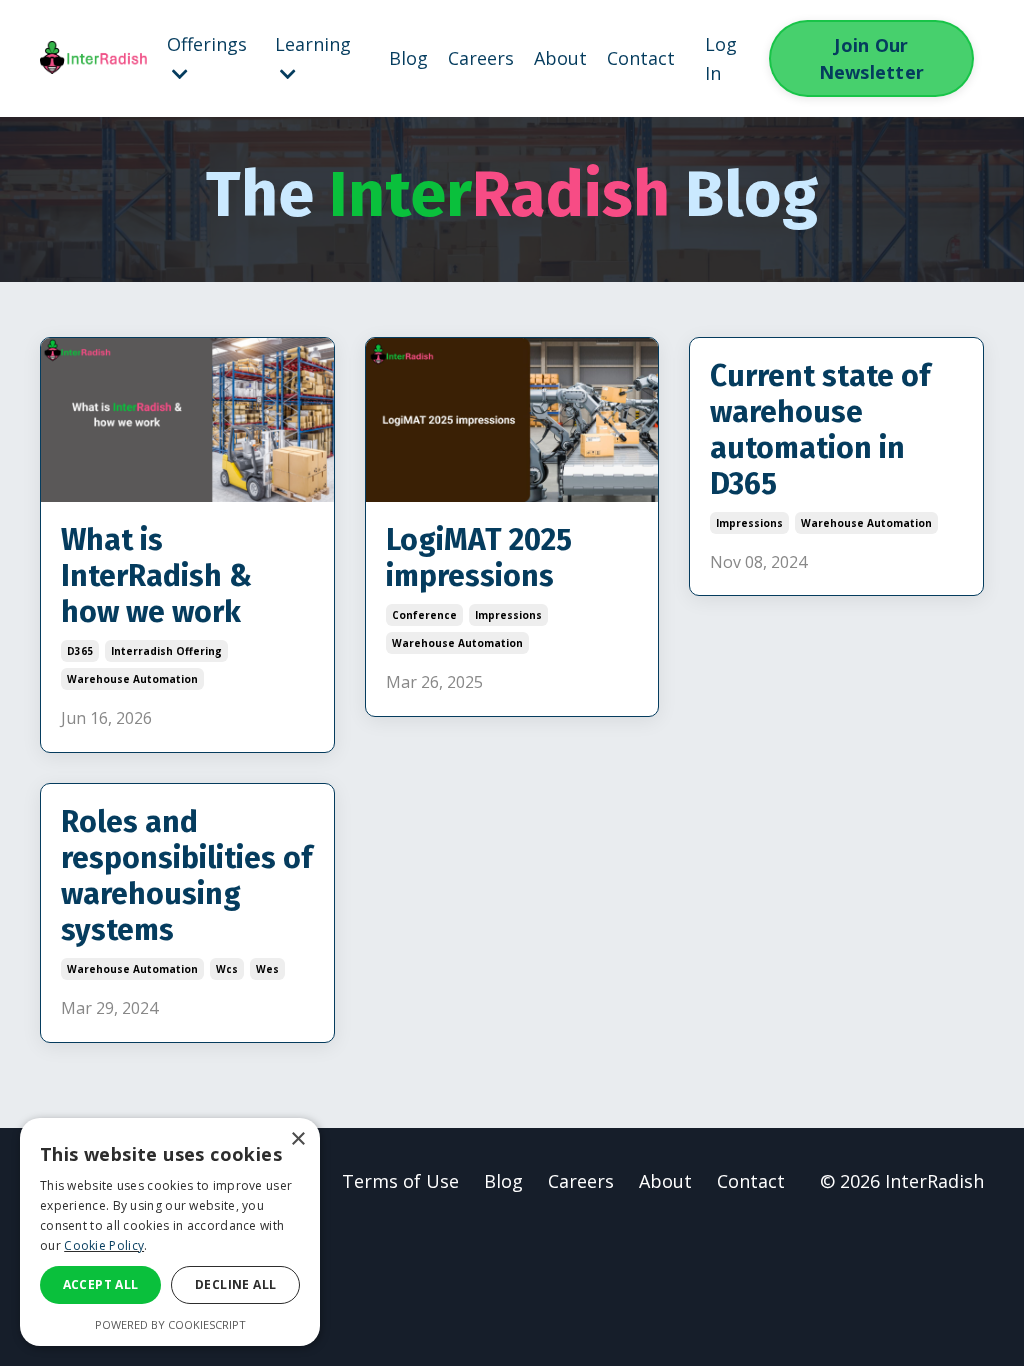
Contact (641, 58)
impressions (508, 615)
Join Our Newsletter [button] (872, 58)
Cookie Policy (104, 1245)
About (560, 58)
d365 (80, 651)
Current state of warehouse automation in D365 (820, 430)
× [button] (297, 1139)
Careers (481, 58)
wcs (227, 969)
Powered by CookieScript (170, 1324)
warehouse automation (132, 679)
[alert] (170, 1232)
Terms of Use (400, 1181)
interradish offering (166, 651)
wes (267, 969)
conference (424, 615)
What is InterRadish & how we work (156, 576)
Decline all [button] (235, 1284)
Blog (408, 58)
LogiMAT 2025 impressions (479, 558)
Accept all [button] (101, 1284)
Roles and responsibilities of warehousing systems (186, 876)
